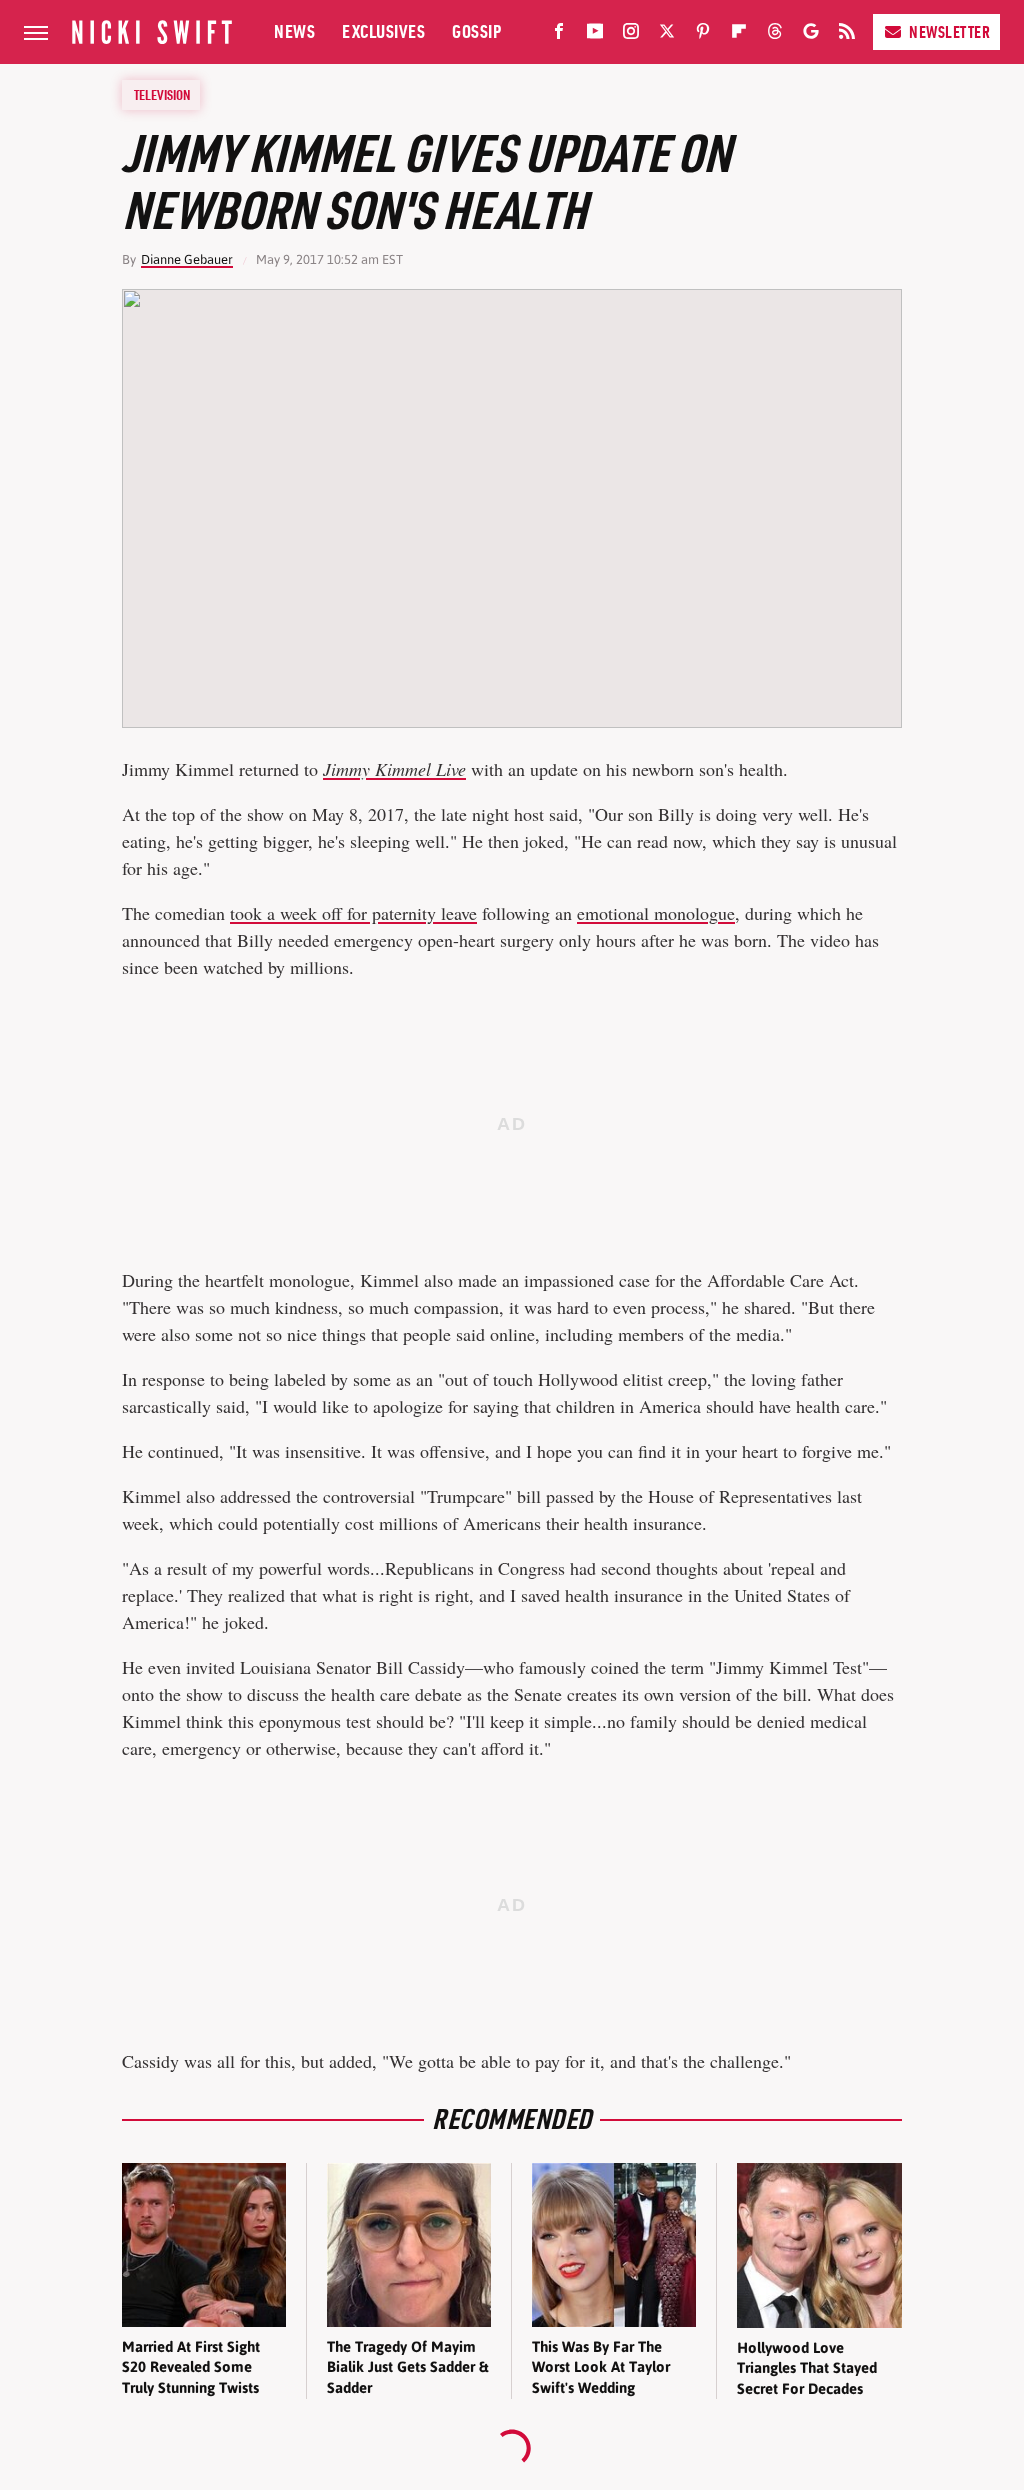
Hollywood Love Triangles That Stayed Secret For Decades (807, 2368)
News (294, 31)
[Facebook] (559, 35)
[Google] (811, 35)
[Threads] (775, 35)
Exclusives (383, 31)
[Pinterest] (703, 35)
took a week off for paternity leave (353, 913)
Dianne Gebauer (187, 259)
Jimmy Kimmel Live (394, 769)
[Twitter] (667, 35)
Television (162, 95)
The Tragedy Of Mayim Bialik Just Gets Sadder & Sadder (407, 2367)
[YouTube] (595, 35)
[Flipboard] (739, 35)
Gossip (476, 31)
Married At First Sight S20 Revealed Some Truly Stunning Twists (191, 2367)
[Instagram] (631, 35)
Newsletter (949, 32)
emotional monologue (656, 913)
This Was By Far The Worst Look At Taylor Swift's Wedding (601, 2367)
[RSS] (847, 35)
